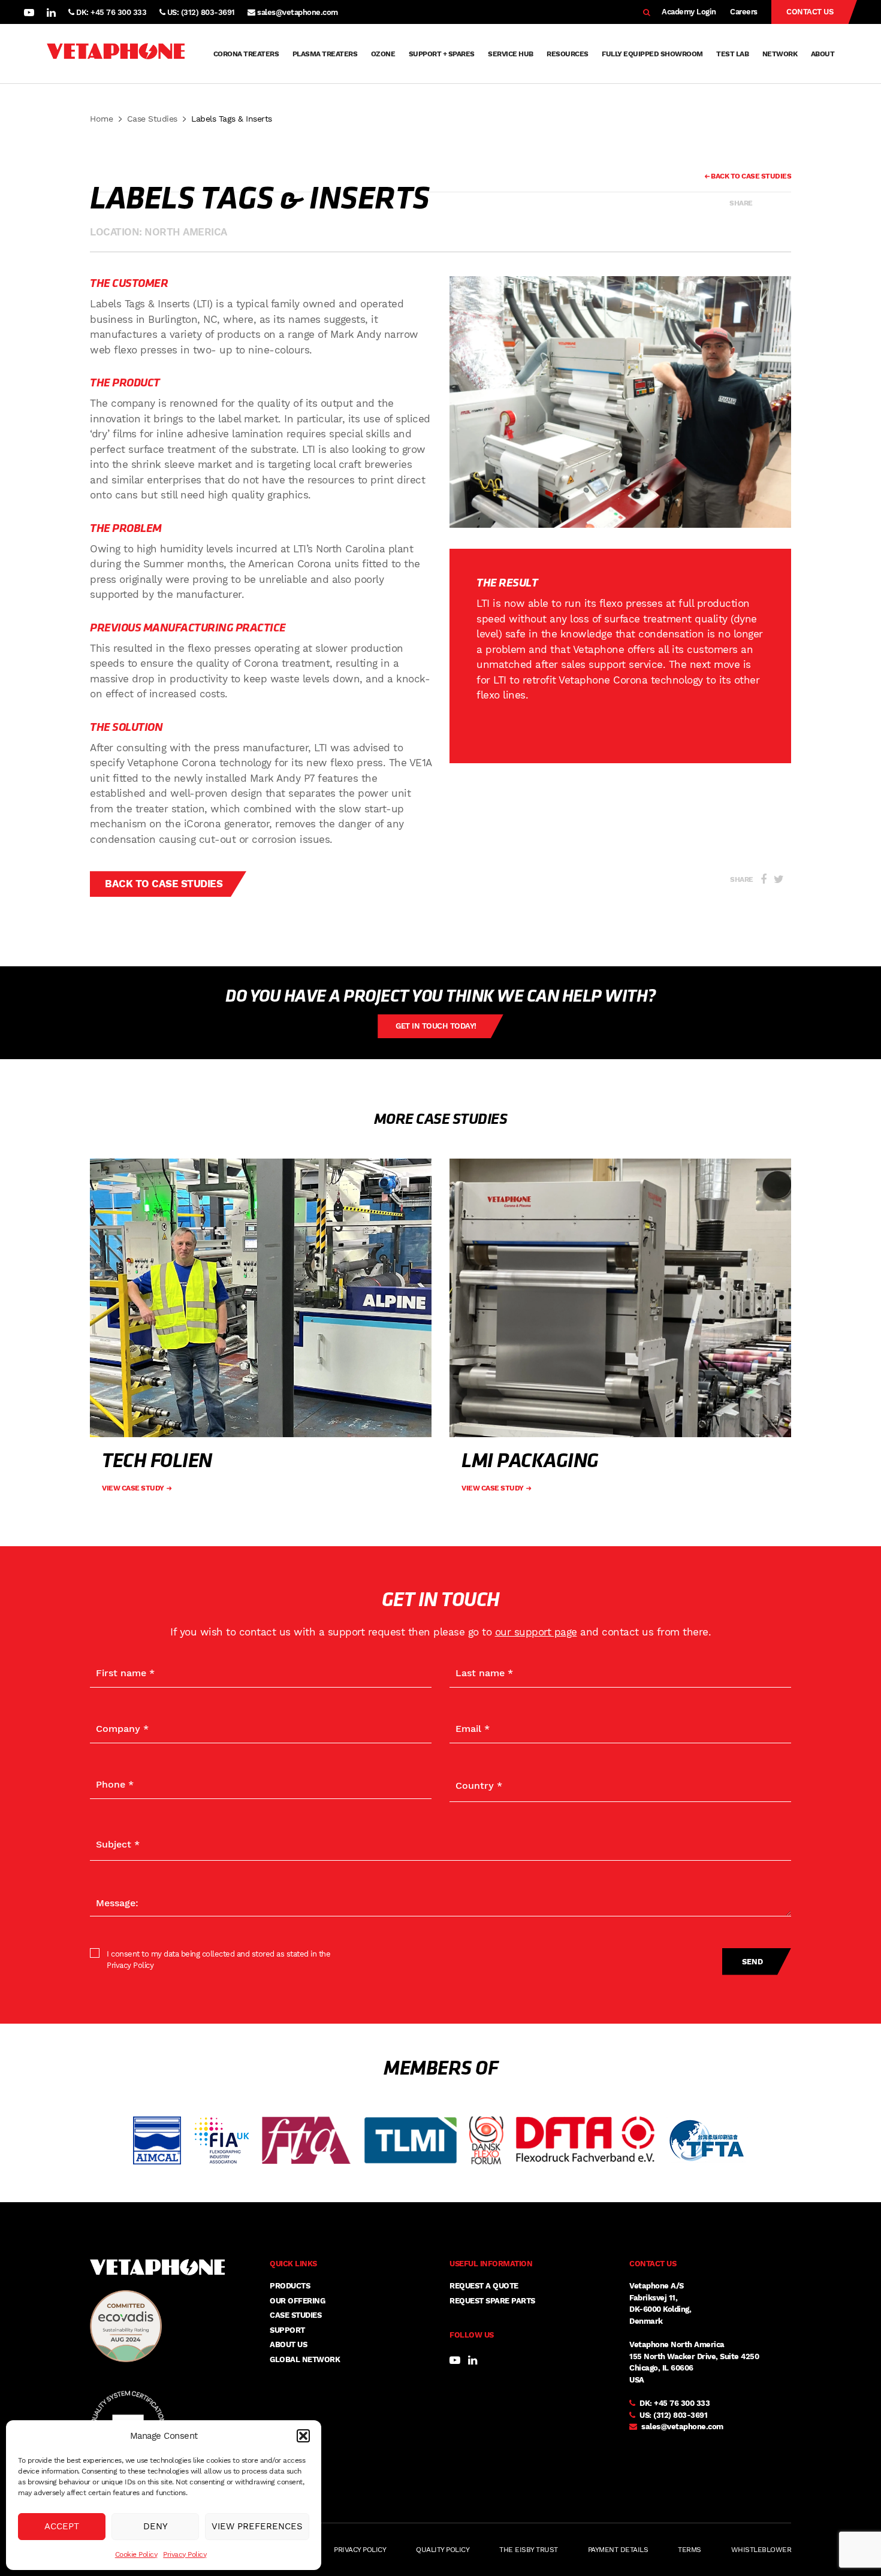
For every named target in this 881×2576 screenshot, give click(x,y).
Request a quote (484, 2286)
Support (287, 2330)
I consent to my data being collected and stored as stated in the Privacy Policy (218, 1960)
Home (101, 119)
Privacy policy (360, 2550)
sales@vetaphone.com (298, 12)
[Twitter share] (780, 203)
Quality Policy (443, 2550)
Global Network (305, 2359)
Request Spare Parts (492, 2301)
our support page (536, 1632)
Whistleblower (761, 2550)
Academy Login (689, 12)
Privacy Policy (185, 2554)
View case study (134, 1488)
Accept (62, 2526)
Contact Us (810, 12)
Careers (744, 12)
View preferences (257, 2526)
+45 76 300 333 (682, 2403)
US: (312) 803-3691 (200, 12)
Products (290, 2286)
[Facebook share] (764, 203)
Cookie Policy (136, 2554)
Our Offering (297, 2301)
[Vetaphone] (116, 54)
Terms (690, 2550)
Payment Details (618, 2550)
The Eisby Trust (529, 2550)
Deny (156, 2526)
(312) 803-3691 (680, 2415)
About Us (288, 2344)
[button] (303, 2436)
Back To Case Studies (750, 176)
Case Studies (152, 119)
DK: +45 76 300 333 (110, 12)
